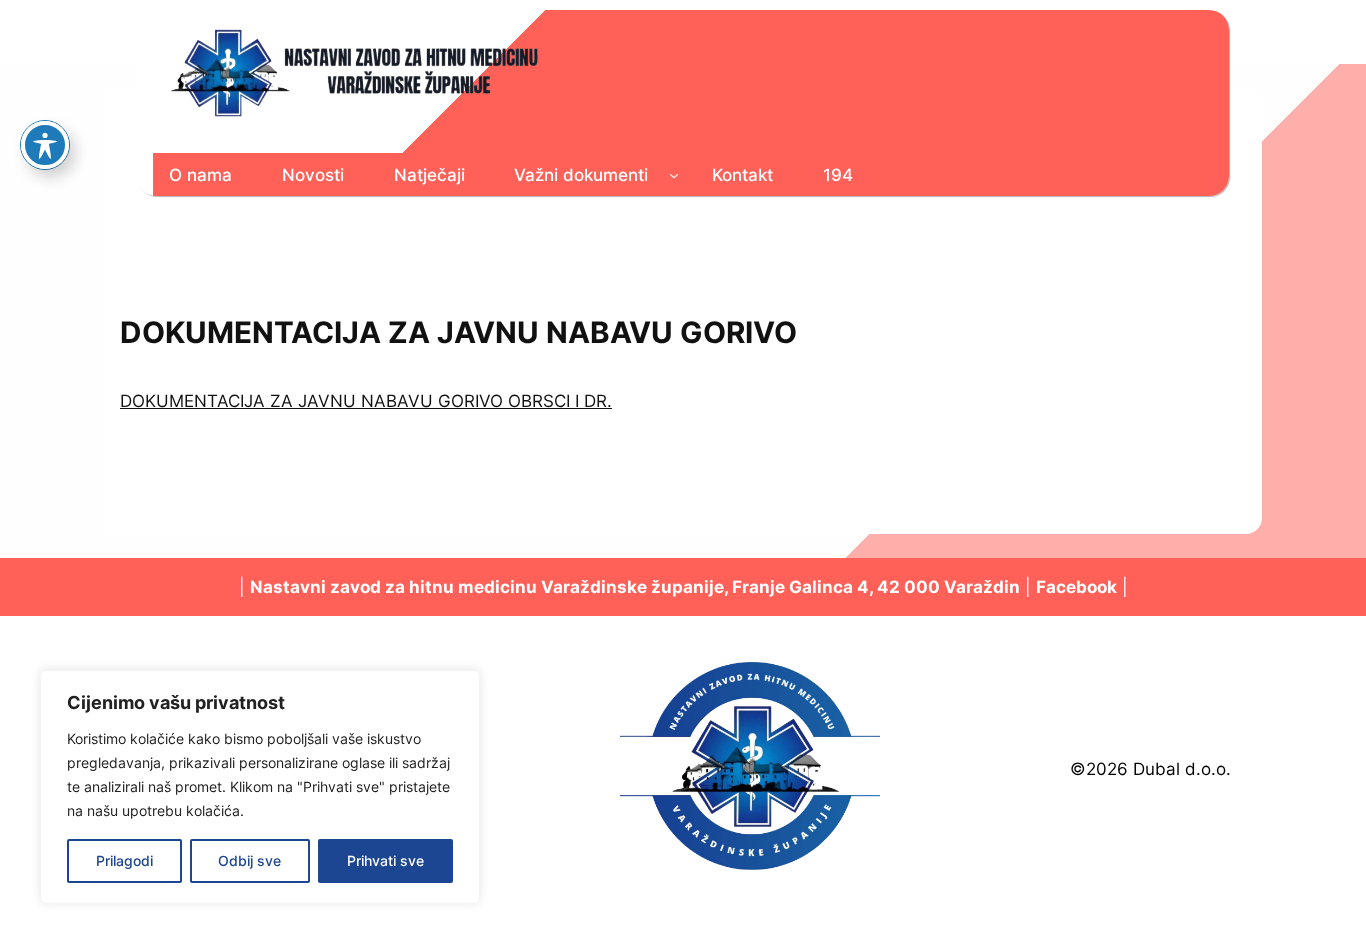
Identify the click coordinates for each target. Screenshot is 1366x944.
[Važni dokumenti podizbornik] (674, 174)
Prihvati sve (385, 860)
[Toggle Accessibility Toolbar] (45, 145)
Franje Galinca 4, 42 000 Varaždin (876, 587)
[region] (260, 787)
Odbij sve (249, 860)
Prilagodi (124, 860)
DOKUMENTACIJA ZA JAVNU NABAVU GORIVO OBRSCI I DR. (366, 401)
